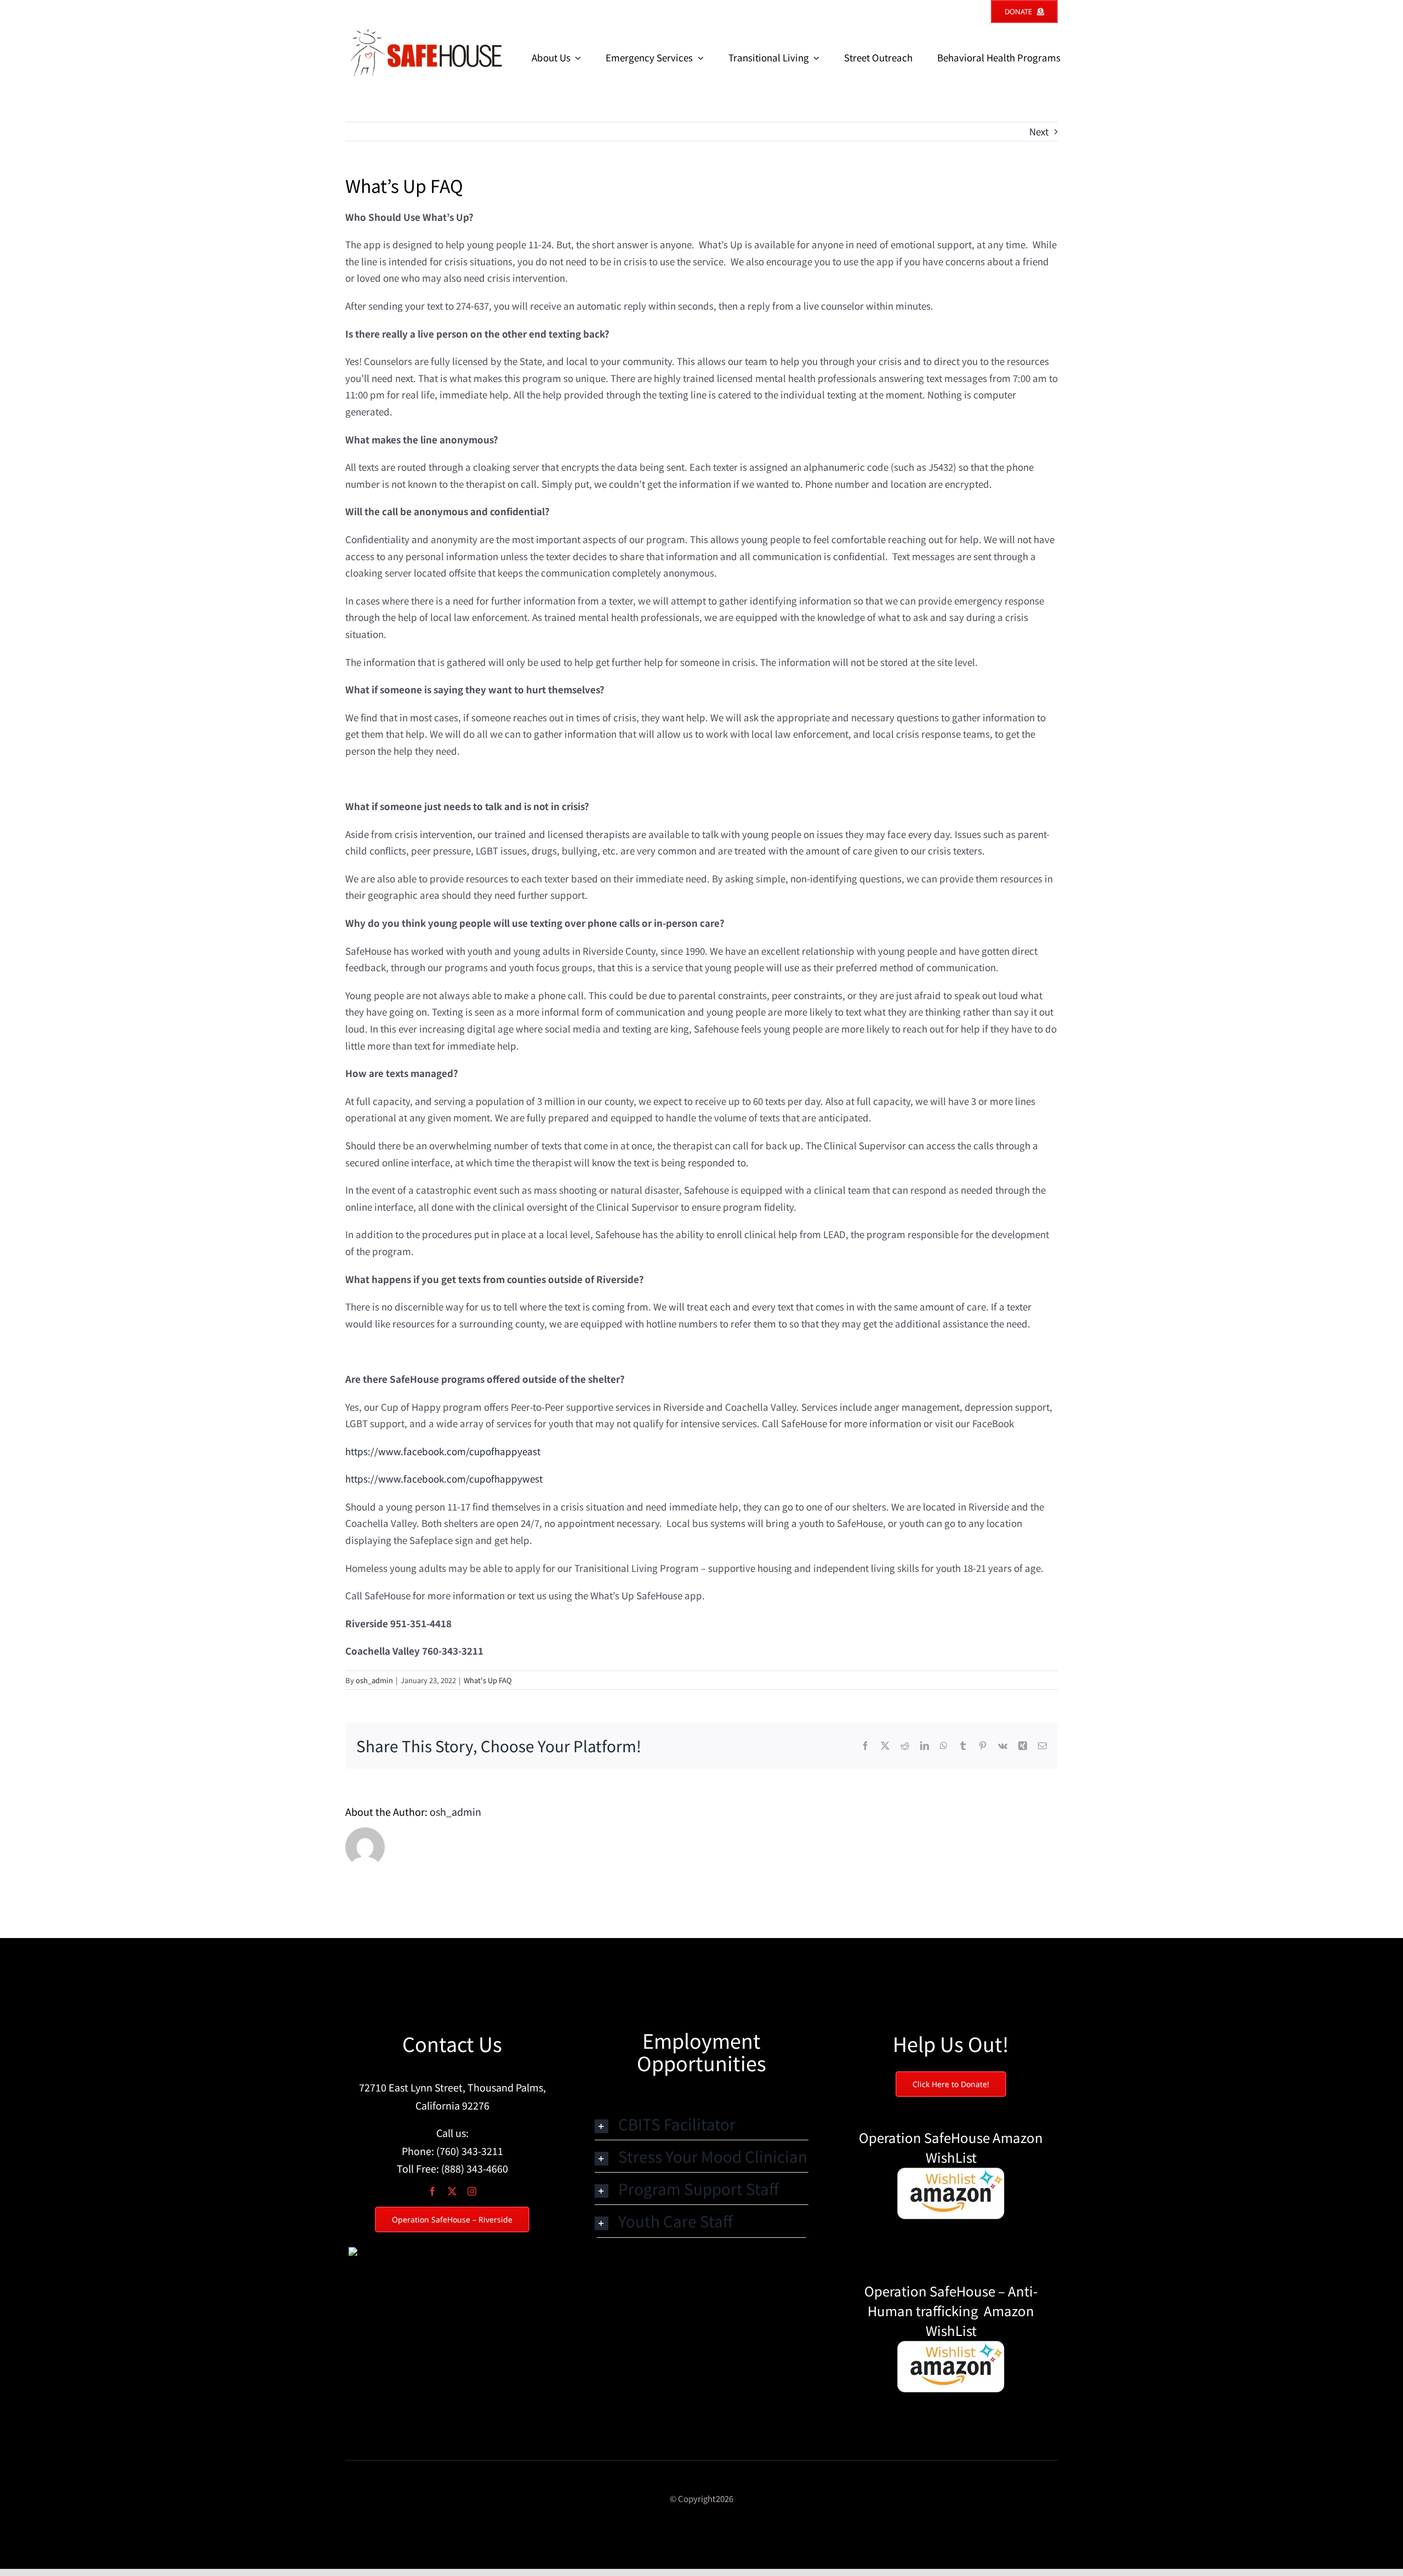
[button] (701, 2124)
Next (1039, 131)
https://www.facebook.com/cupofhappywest (444, 1478)
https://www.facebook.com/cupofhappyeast (443, 1451)
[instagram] (472, 2191)
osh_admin (374, 1680)
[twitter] (452, 2191)
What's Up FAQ (488, 1680)
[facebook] (432, 2191)
